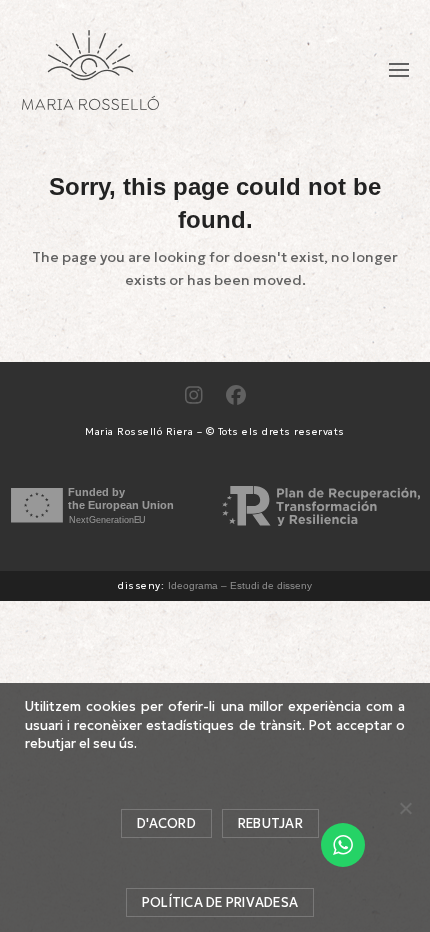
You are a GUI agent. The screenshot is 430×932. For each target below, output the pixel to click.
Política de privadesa (220, 902)
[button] (399, 70)
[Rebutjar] (405, 808)
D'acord (166, 823)
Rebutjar (270, 823)
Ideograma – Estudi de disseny (240, 585)
